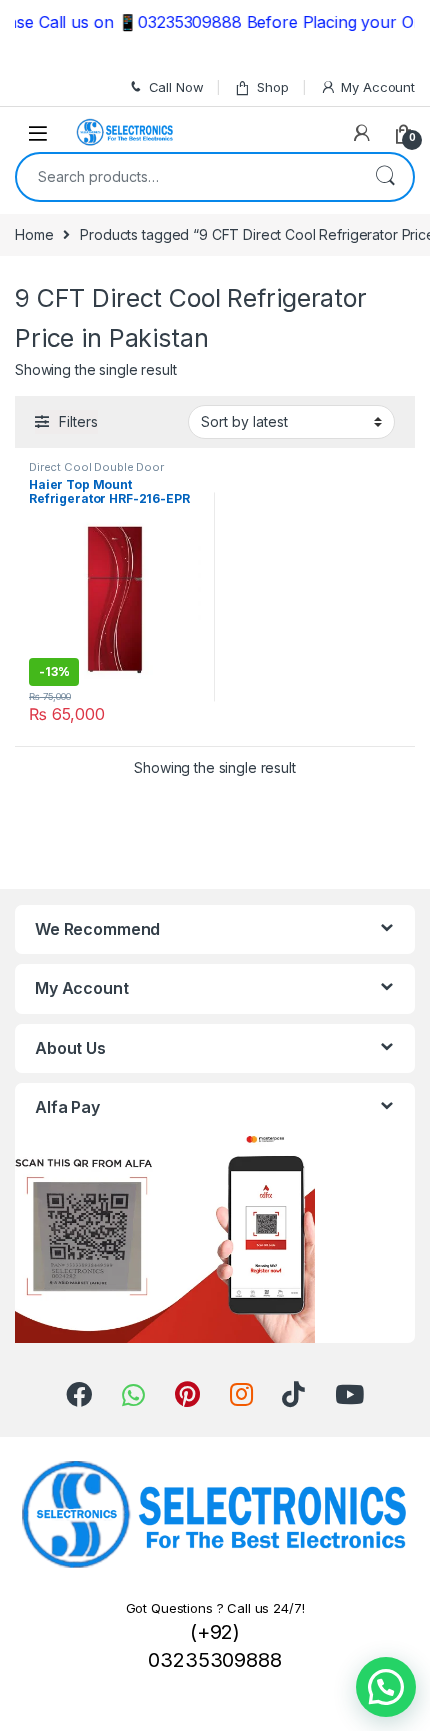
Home (34, 234)
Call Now (176, 87)
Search (385, 177)
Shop (272, 87)
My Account (378, 87)
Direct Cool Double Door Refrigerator (96, 473)
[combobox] (187, 177)
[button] (386, 1687)
